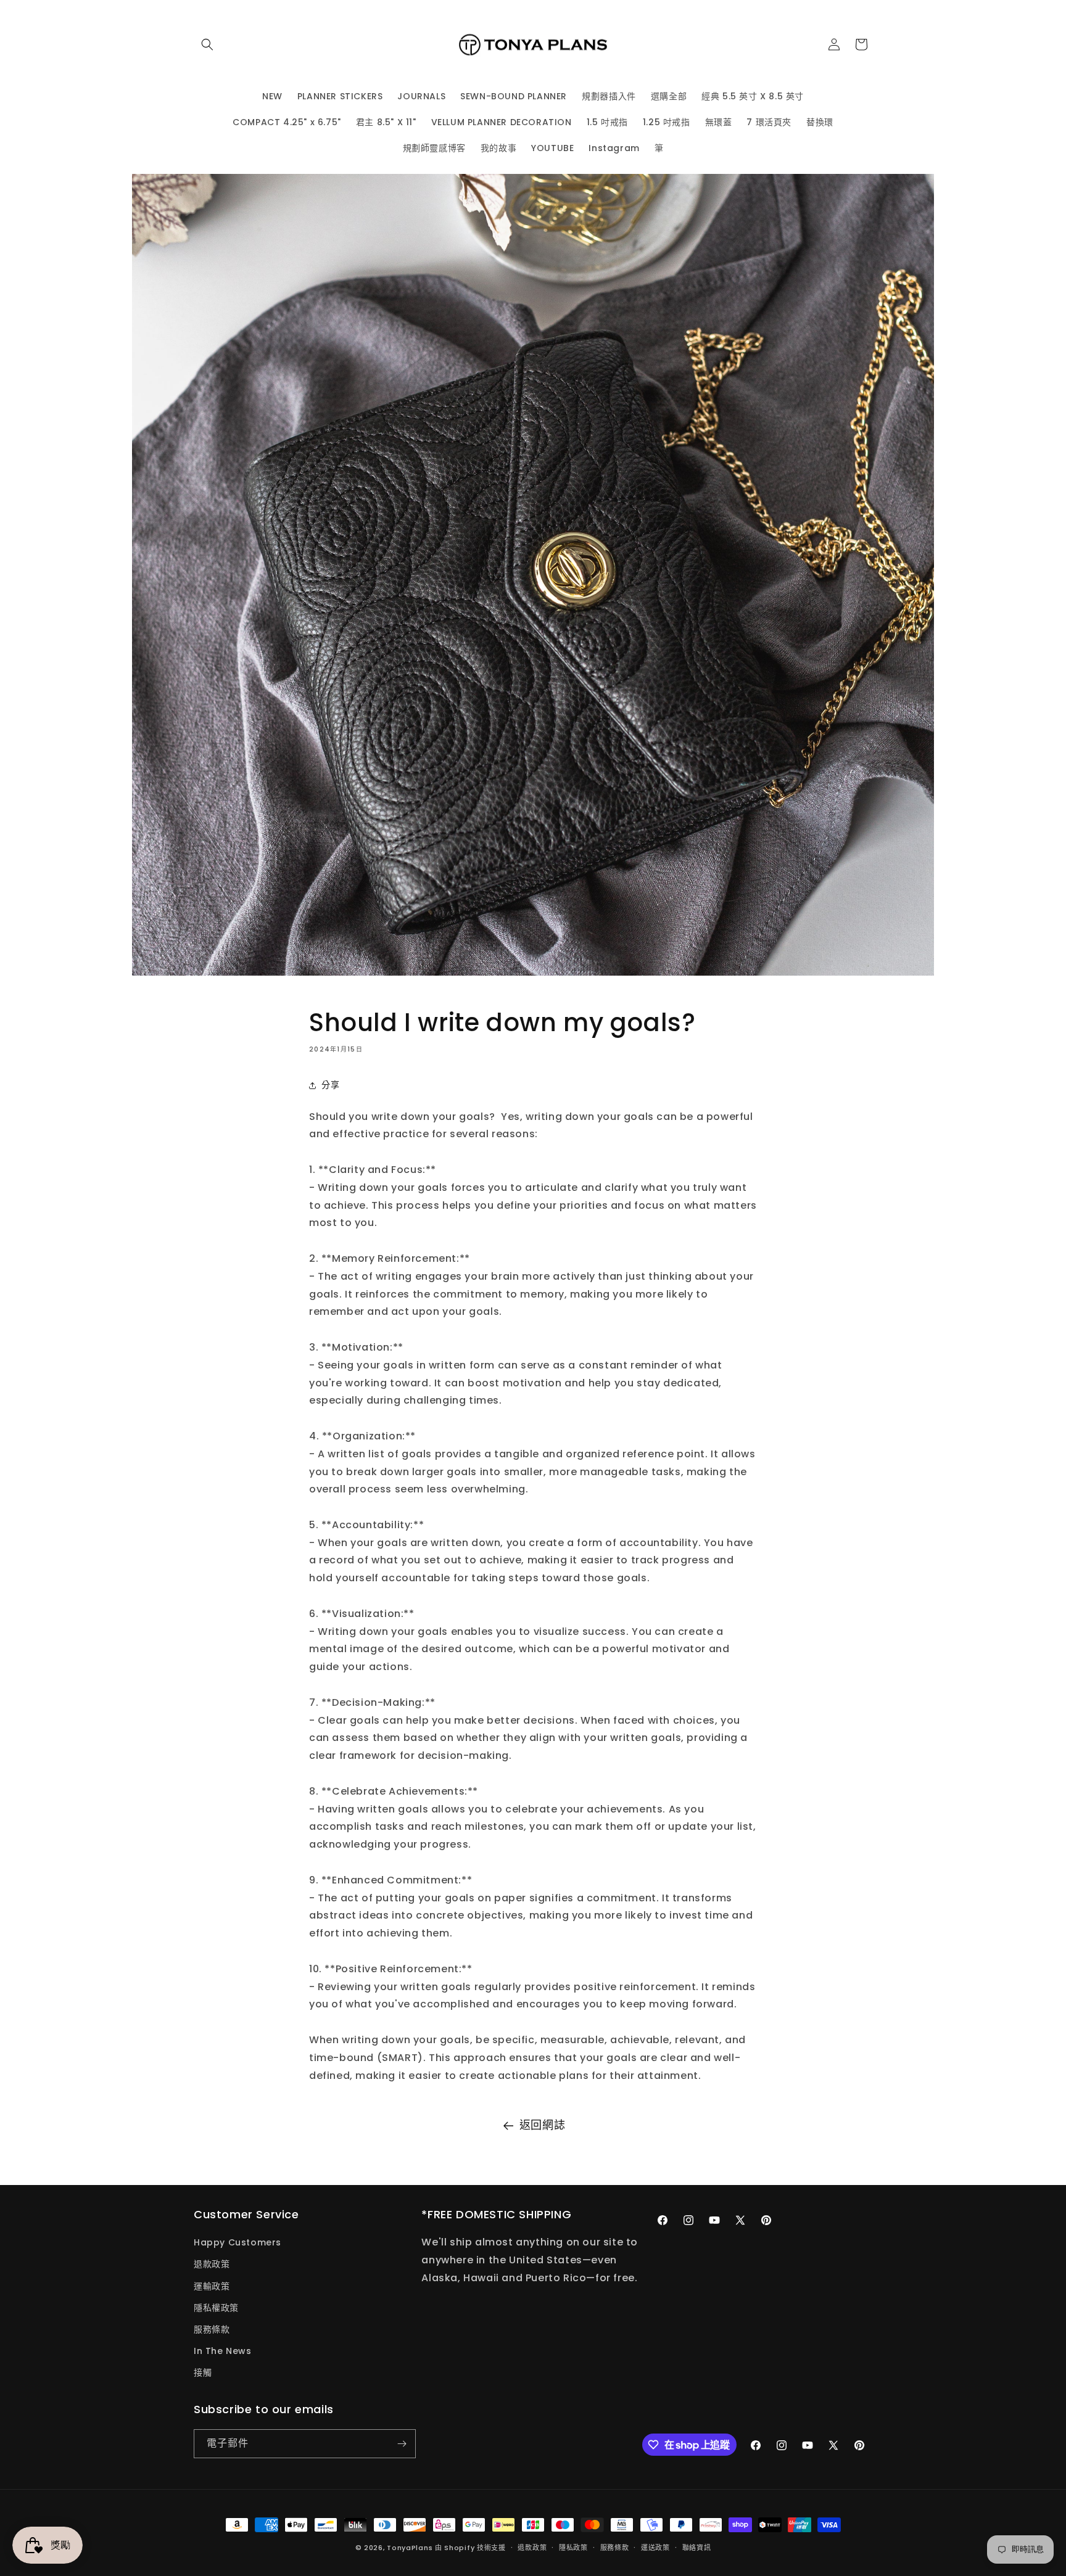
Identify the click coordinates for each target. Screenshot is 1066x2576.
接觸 (203, 2372)
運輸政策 (212, 2286)
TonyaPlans (410, 2548)
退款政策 (212, 2264)
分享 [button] (330, 1085)
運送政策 (655, 2548)
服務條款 (212, 2329)
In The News (223, 2351)
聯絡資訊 (697, 2548)
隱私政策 (573, 2548)
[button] (207, 44)
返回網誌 (542, 2125)
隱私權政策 (216, 2308)
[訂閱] (402, 2444)
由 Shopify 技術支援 (470, 2548)
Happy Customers (238, 2242)
